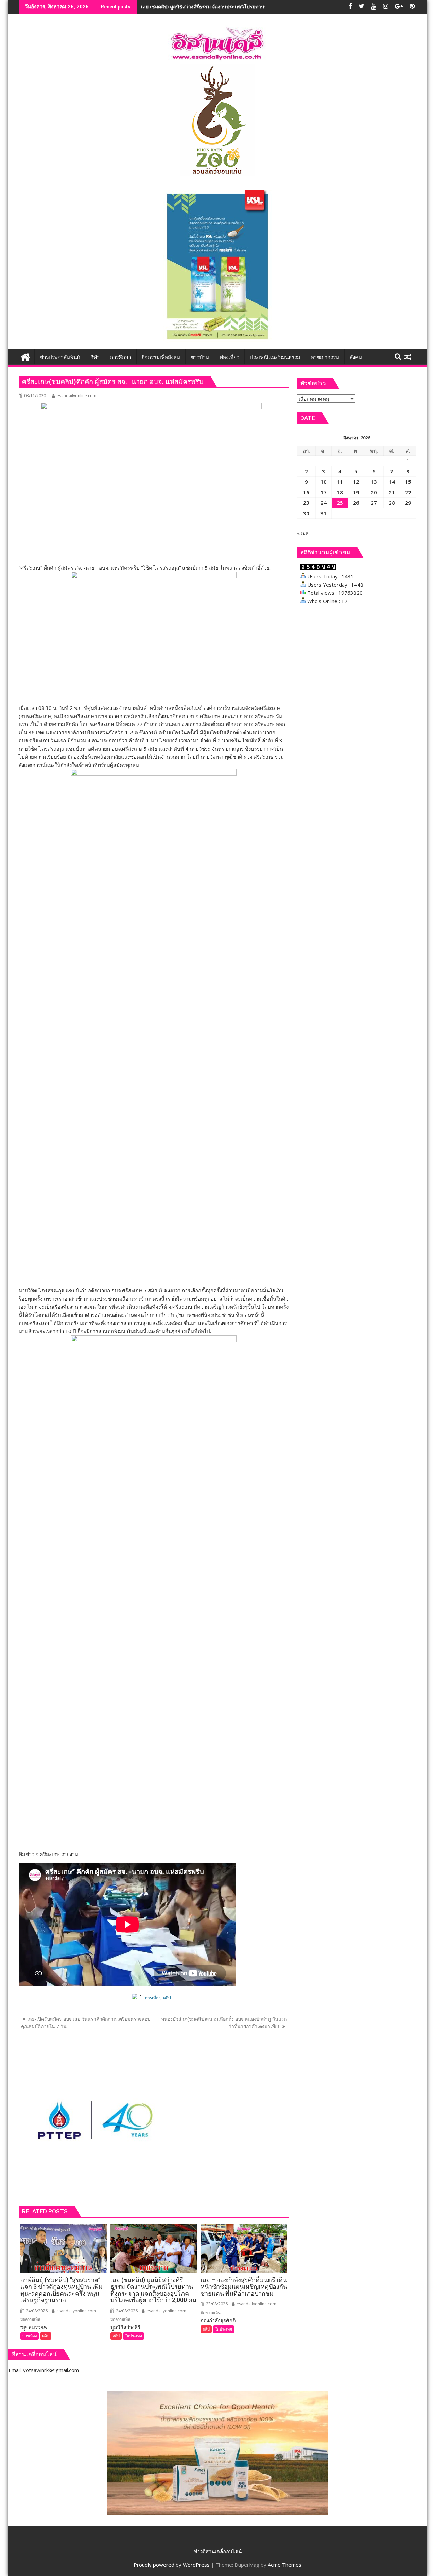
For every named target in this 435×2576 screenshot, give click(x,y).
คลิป (167, 1998)
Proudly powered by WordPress (172, 2565)
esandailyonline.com (77, 396)
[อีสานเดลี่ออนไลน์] (25, 356)
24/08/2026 (36, 2311)
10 (324, 482)
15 (408, 482)
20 (374, 492)
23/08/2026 (216, 2304)
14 (392, 482)
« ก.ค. (303, 533)
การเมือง (153, 1998)
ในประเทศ (134, 2336)
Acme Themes (285, 2565)
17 (324, 492)
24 (324, 503)
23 (306, 503)
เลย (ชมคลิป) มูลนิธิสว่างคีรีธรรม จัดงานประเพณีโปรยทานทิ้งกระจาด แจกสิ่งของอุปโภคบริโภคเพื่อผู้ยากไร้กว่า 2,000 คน (267, 7)
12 (356, 482)
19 (356, 492)
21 (392, 492)
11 (340, 482)
